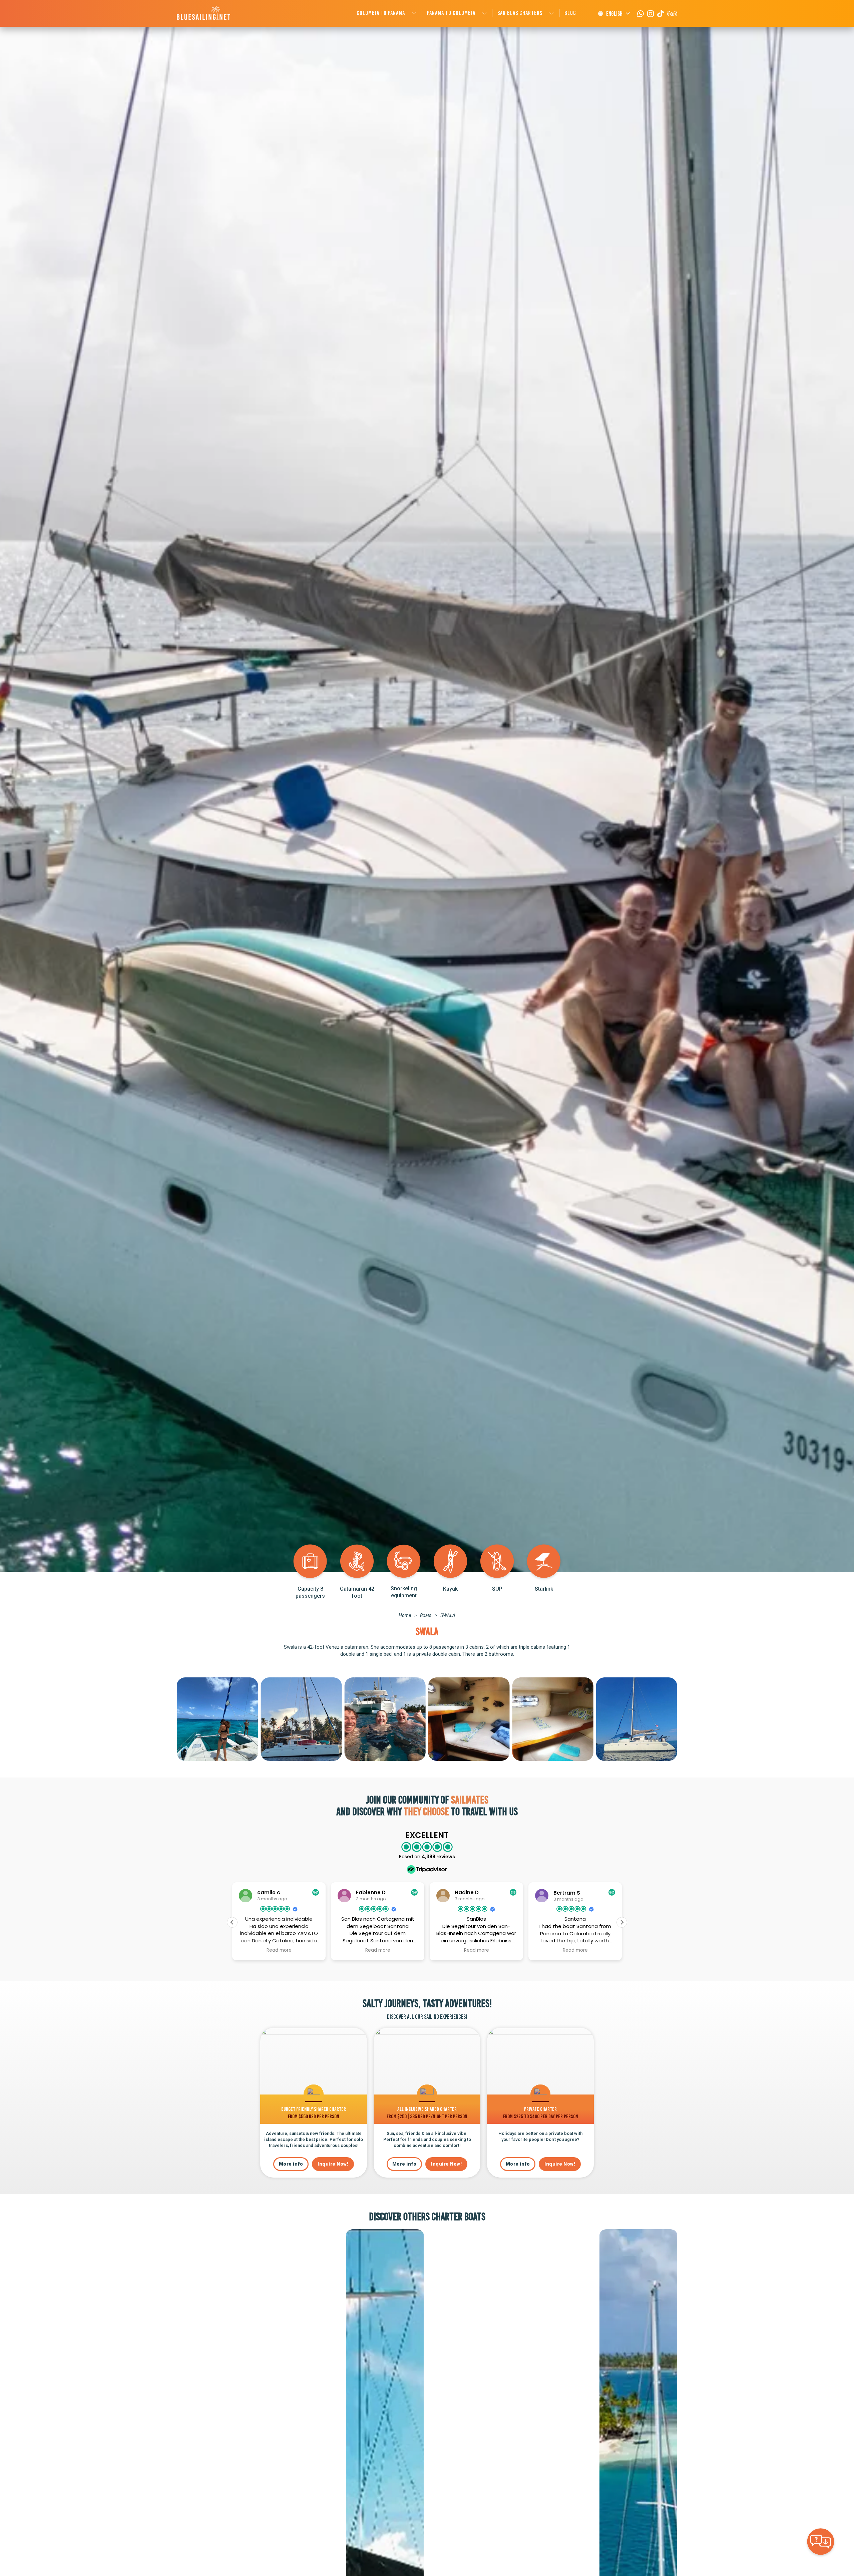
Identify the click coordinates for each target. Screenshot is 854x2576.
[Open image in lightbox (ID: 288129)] (217, 1719)
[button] (622, 1922)
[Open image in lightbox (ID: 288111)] (301, 1719)
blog (570, 13)
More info (291, 2164)
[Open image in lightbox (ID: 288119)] (637, 1719)
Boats (426, 1615)
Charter (447, 2217)
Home (405, 1615)
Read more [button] (279, 1950)
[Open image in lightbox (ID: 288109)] (553, 1719)
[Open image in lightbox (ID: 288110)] (385, 1719)
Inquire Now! (333, 2164)
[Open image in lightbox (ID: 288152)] (469, 1719)
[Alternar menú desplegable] (414, 14)
